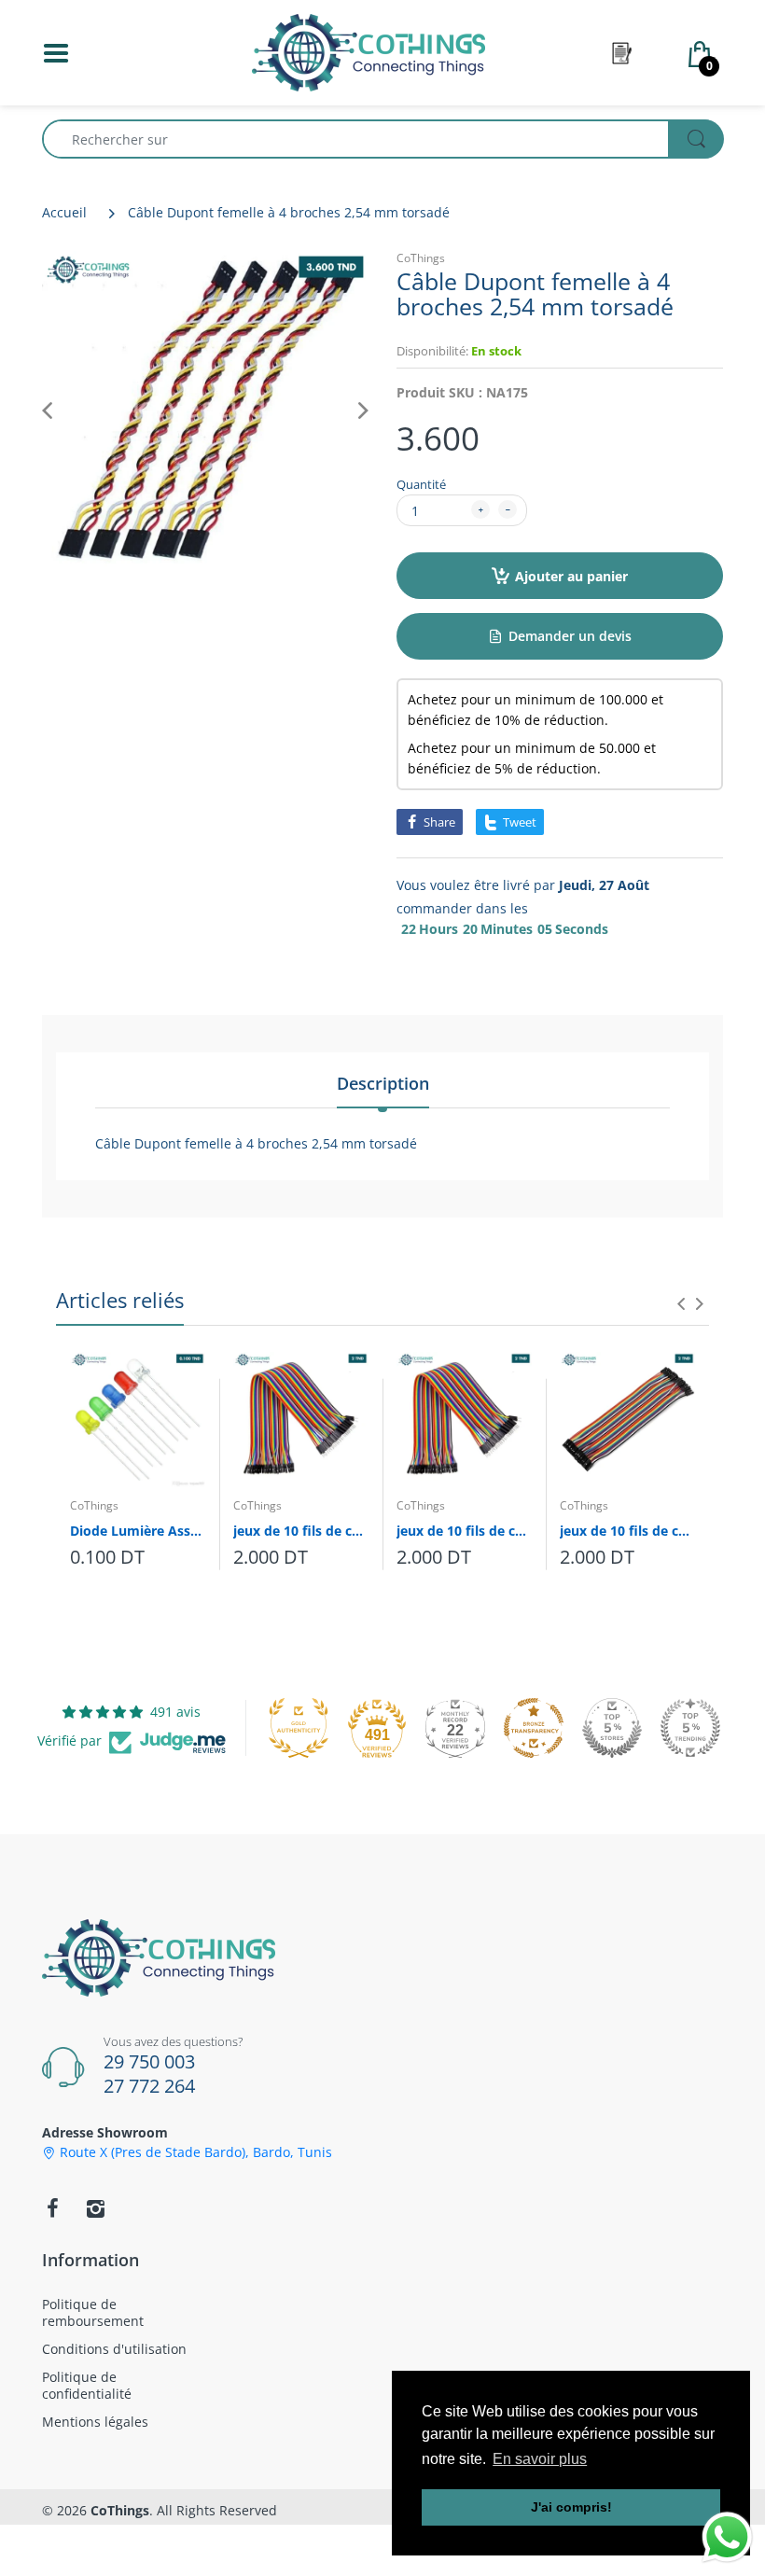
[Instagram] (95, 2208)
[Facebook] (52, 2208)
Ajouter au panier (571, 576)
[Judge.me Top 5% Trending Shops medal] (690, 1728)
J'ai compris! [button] (571, 2507)
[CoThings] (369, 51)
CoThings (421, 258)
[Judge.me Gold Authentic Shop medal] (299, 1728)
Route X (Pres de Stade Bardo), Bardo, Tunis (196, 2152)
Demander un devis (570, 636)
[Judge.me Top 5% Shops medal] (612, 1728)
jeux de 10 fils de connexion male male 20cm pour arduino (464, 1531)
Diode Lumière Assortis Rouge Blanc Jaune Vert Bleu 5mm (138, 1531)
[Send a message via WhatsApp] (727, 2537)
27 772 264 (149, 2086)
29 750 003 (149, 2061)
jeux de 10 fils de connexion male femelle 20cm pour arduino (301, 1531)
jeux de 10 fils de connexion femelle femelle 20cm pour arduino (627, 1531)
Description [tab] (383, 1083)
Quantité (421, 484)
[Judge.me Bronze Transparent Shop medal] (534, 1728)
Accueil (64, 212)
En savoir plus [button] (540, 2459)
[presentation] (681, 1303)
